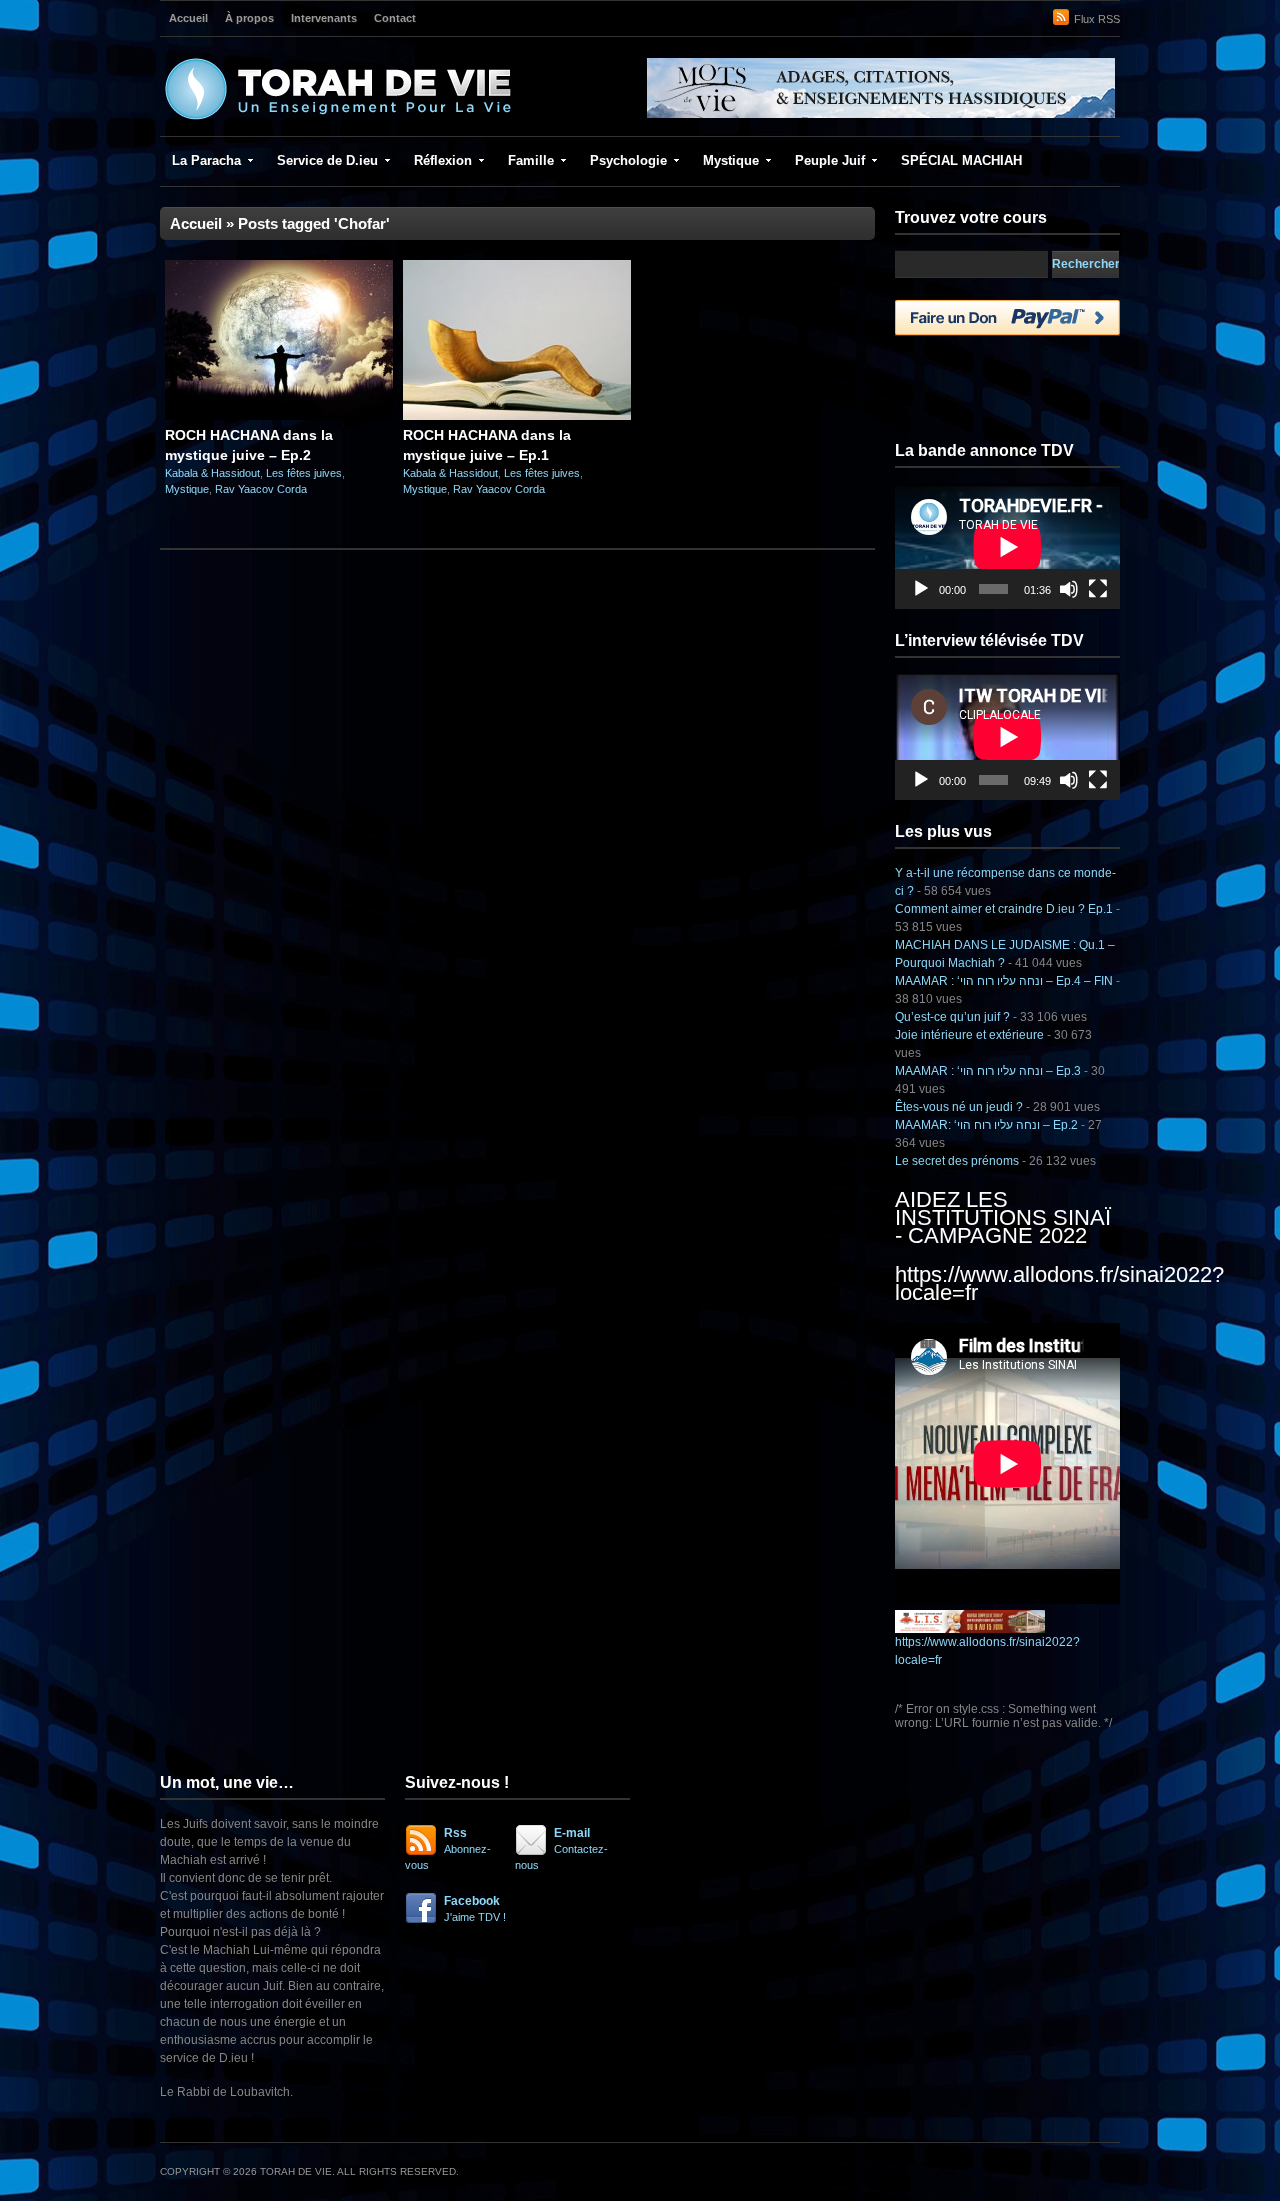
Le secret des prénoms (957, 1161)
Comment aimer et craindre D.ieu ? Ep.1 (1004, 909)
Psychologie (628, 160)
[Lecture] (921, 589)
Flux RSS (1097, 19)
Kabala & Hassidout (212, 473)
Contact (395, 18)
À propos (249, 18)
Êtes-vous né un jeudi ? (959, 1107)
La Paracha (206, 160)
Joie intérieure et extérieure (969, 1035)
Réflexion (443, 160)
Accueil (188, 18)
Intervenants (324, 18)
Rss (448, 1848)
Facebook (475, 1908)
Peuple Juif (830, 160)
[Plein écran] (1098, 589)
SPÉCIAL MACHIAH (961, 160)
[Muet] (1069, 589)
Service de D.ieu (327, 160)
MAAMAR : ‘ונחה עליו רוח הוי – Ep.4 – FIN (1004, 981)
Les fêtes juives (304, 473)
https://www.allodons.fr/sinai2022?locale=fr (1059, 1283)
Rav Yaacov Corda (261, 489)
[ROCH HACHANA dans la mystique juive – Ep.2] (279, 416)
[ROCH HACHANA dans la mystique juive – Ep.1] (517, 416)
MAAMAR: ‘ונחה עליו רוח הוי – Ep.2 (986, 1125)
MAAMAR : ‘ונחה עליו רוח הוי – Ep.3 (988, 1071)
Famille (531, 160)
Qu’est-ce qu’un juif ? (952, 1017)
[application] (1007, 546)
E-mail (561, 1848)
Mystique (731, 160)
